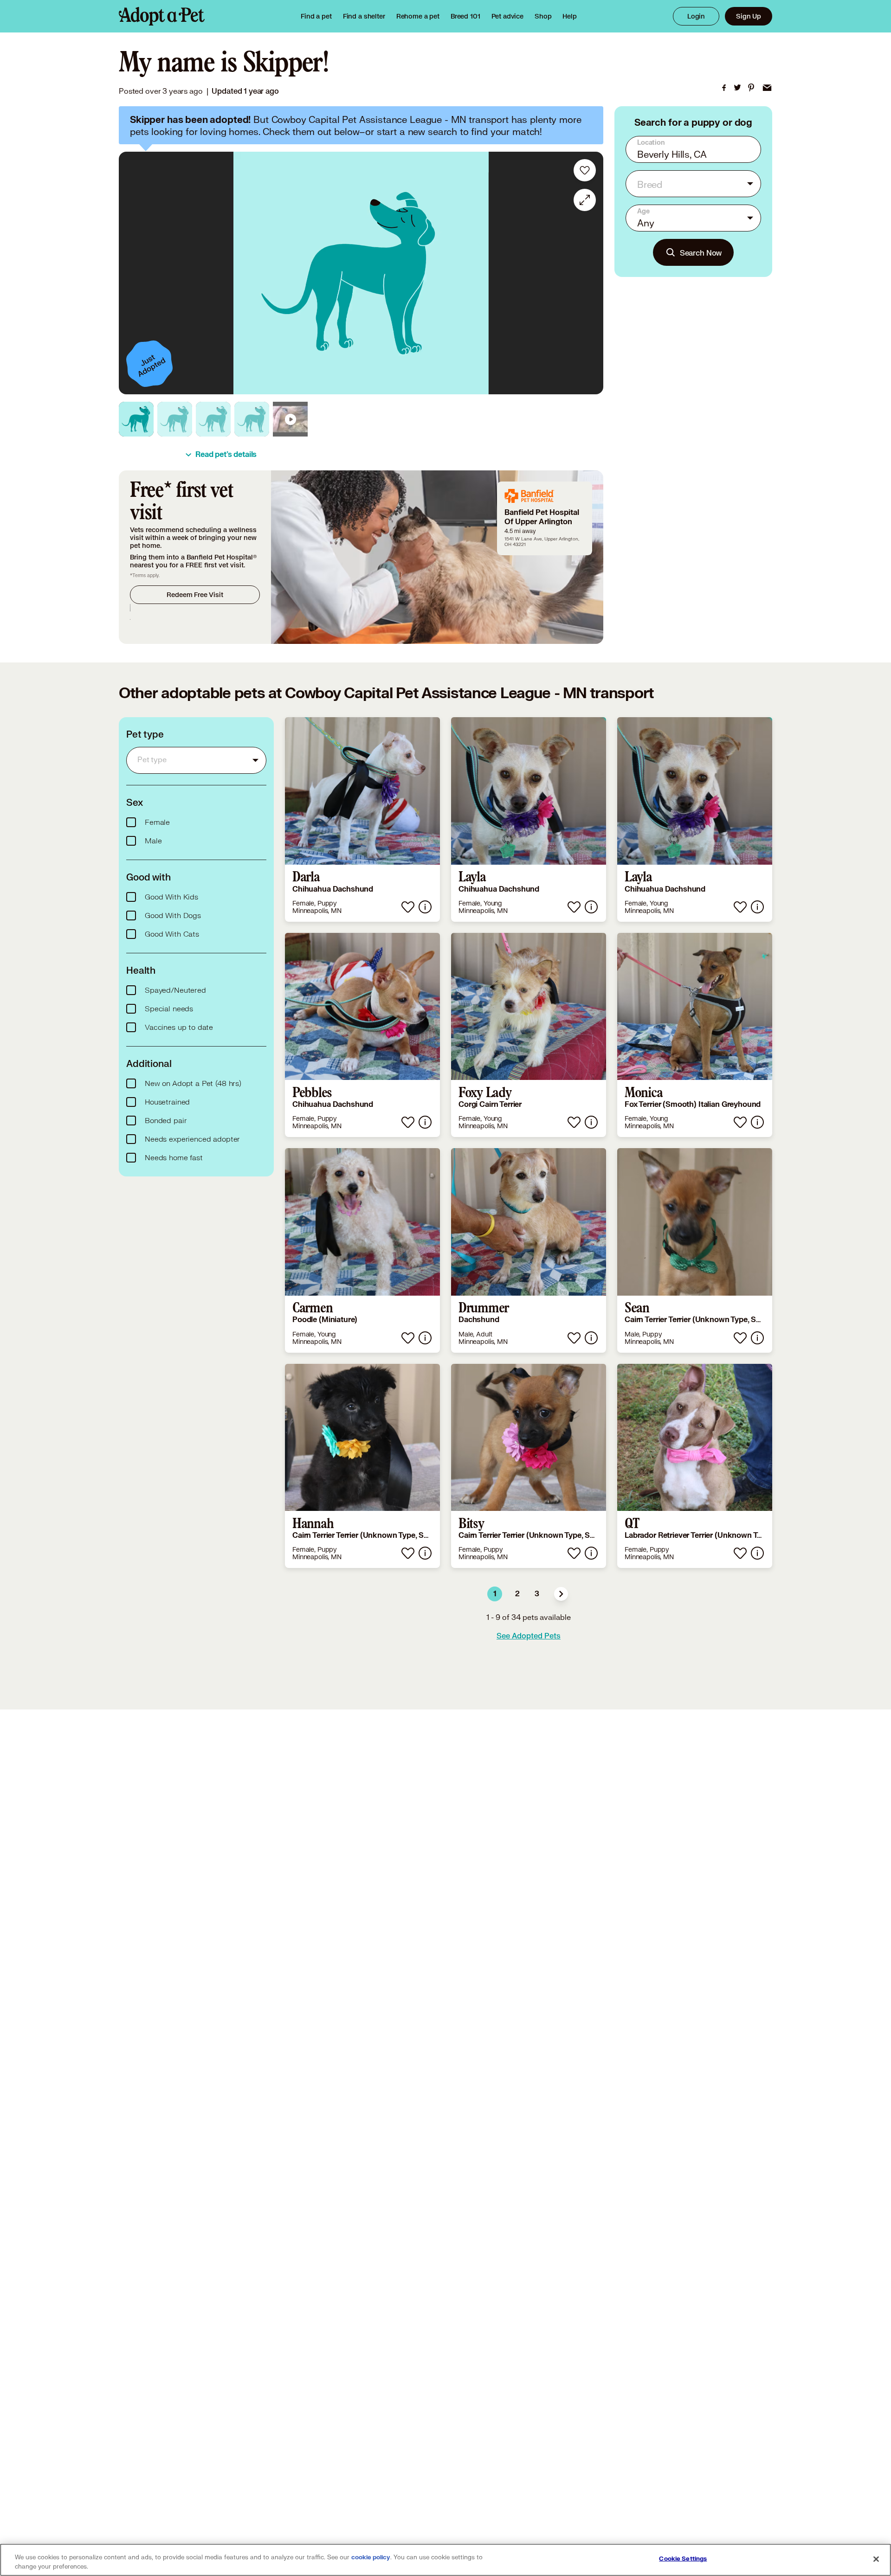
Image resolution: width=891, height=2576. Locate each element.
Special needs (169, 1009)
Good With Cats (172, 934)
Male (153, 841)
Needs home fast (174, 1158)
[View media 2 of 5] (175, 419)
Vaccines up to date (179, 1028)
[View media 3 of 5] (213, 419)
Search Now (701, 253)
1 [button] (495, 1594)
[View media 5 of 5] (290, 419)
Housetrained (167, 1102)
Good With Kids (171, 897)
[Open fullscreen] (585, 200)
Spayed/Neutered (175, 990)
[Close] (876, 2559)
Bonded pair (166, 1121)
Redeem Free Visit (195, 594)
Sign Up (749, 16)
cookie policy (371, 2557)
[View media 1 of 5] (136, 419)
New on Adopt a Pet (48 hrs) (193, 1084)
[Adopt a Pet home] (162, 16)
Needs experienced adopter (192, 1139)
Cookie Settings (683, 2559)
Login (696, 16)
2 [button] (517, 1594)
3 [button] (537, 1594)
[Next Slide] (590, 273)
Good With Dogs (173, 916)
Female (157, 822)
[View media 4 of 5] (252, 419)
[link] (418, 16)
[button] (561, 1594)
